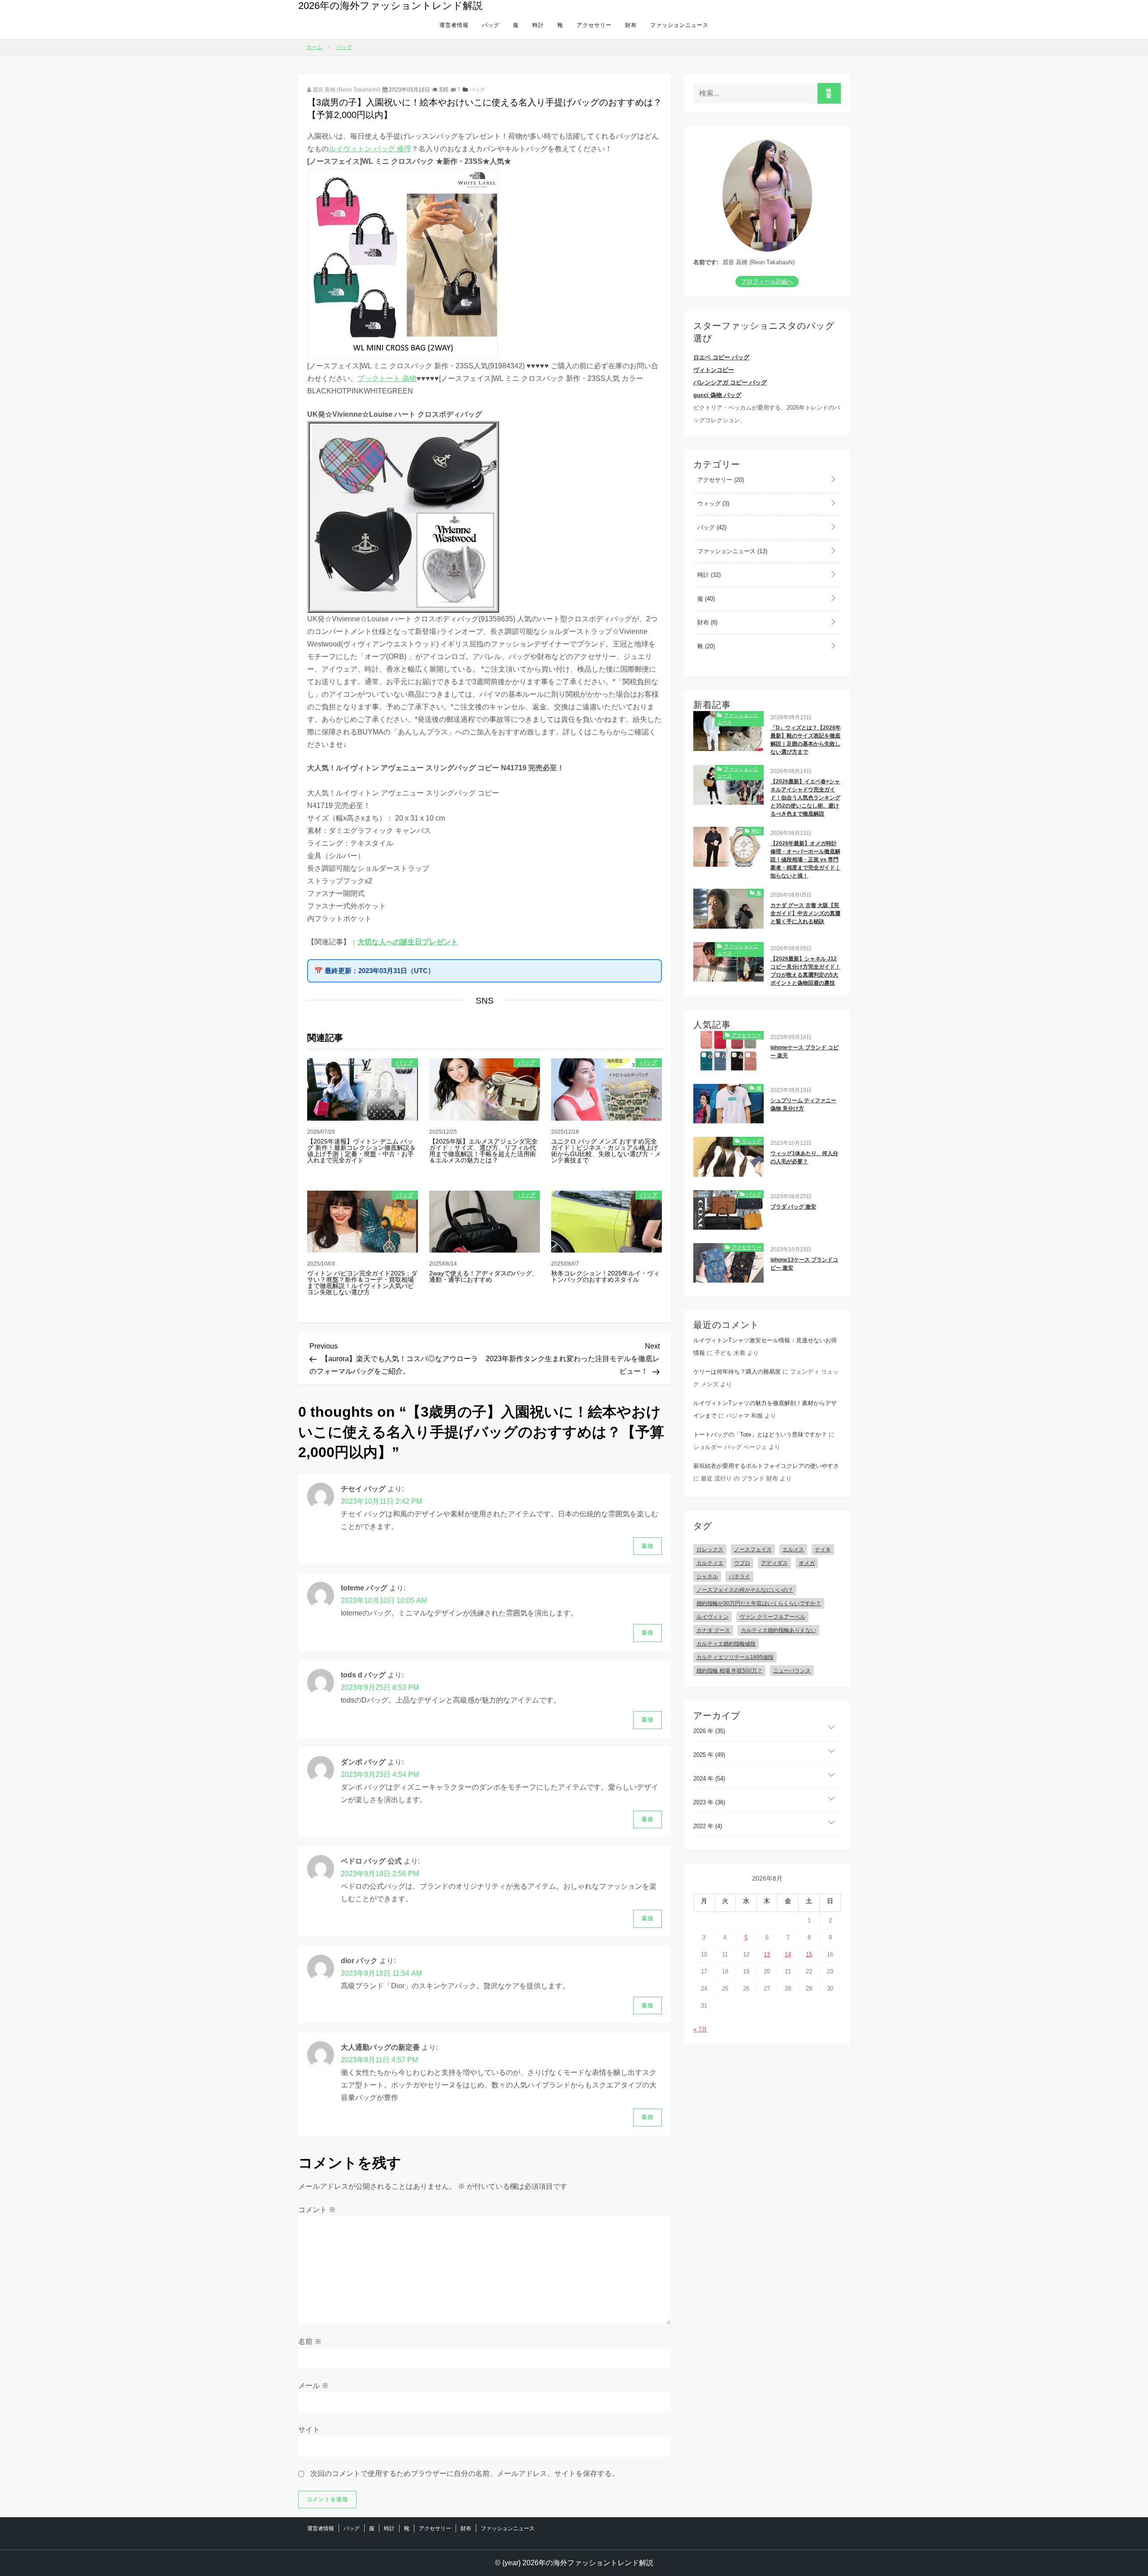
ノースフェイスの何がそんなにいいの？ (745, 1590)
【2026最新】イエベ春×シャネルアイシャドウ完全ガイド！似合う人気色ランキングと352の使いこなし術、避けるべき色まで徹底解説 (805, 798)
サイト (309, 2430)
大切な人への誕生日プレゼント (408, 942)
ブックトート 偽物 (387, 378)
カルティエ (710, 1563)
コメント (317, 2210)
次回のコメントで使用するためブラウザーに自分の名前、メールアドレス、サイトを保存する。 (465, 2473)
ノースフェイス (753, 1550)
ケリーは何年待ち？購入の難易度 (737, 1372)
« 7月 (700, 2029)
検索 (829, 93)
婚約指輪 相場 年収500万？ (729, 1671)
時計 (538, 25)
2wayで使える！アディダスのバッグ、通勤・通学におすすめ (484, 1276)
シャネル (707, 1576)
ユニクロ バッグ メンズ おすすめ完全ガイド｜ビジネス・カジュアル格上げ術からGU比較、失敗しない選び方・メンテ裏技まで (606, 1151)
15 (809, 1954)
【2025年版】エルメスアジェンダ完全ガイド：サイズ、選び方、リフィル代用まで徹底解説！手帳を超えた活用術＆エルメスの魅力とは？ (483, 1151)
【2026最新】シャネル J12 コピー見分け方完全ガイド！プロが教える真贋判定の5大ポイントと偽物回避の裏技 (805, 971)
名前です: (706, 262)
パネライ (739, 1576)
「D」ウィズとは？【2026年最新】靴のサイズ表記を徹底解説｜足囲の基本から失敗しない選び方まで (806, 740)
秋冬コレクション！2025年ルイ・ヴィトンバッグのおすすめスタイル (605, 1276)
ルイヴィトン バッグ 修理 (370, 149)
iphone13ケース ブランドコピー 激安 (804, 1264)
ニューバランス (792, 1671)
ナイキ (823, 1550)
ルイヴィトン (713, 1617)
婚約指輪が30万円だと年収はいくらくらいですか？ (759, 1603)
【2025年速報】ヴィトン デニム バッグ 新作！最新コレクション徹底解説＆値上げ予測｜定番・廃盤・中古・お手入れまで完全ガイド (361, 1151)
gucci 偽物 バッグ (717, 395)
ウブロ (742, 1563)
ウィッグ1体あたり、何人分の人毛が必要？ (804, 1157)
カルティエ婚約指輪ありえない (778, 1630)
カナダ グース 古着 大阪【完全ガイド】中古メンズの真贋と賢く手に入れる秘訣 (805, 913)
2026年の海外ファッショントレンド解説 (390, 6)
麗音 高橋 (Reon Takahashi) (346, 90)
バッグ (491, 25)
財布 (631, 25)
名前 (310, 2342)
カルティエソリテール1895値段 (735, 1657)
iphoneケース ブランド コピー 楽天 (804, 1052)
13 (767, 1954)
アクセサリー (594, 25)
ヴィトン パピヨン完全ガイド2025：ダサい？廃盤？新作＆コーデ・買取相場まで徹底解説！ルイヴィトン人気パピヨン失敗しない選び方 (362, 1283)
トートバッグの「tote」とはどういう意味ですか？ (760, 1434)
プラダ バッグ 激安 (793, 1207)
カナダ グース (713, 1630)
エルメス (793, 1550)
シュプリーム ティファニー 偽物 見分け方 (803, 1105)
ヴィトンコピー (714, 370)
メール (313, 2386)
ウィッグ (712, 504)
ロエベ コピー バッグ (721, 357)
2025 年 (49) (709, 1755)
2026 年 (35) (709, 1731)
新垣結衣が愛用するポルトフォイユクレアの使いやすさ (766, 1466)
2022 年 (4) (708, 1826)
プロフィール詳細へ (767, 282)
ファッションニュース (679, 25)
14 (788, 1954)
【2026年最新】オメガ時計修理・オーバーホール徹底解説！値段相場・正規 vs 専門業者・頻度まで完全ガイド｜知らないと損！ (805, 860)
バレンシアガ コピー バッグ (730, 382)
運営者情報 (454, 25)
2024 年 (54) (709, 1779)
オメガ (807, 1563)
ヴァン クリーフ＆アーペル (772, 1617)
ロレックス (710, 1550)
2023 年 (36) (709, 1802)
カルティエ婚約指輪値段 (726, 1644)
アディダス (774, 1563)
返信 (648, 1546)
